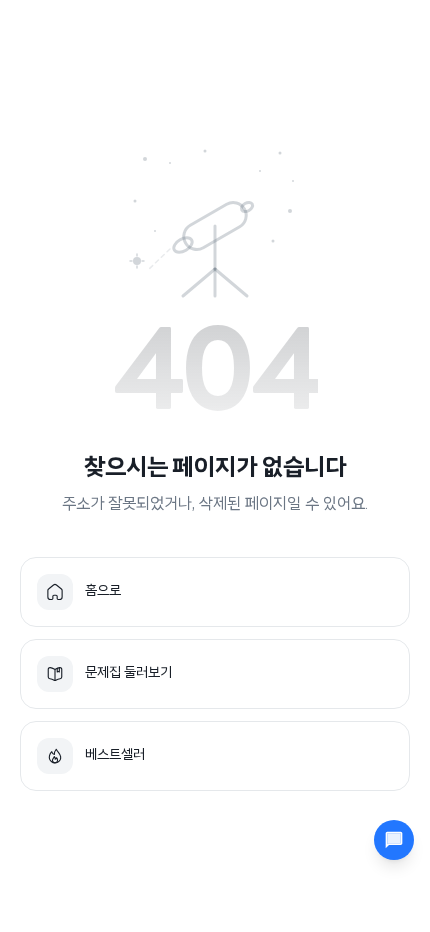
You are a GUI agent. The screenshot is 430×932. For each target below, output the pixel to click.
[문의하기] (394, 840)
